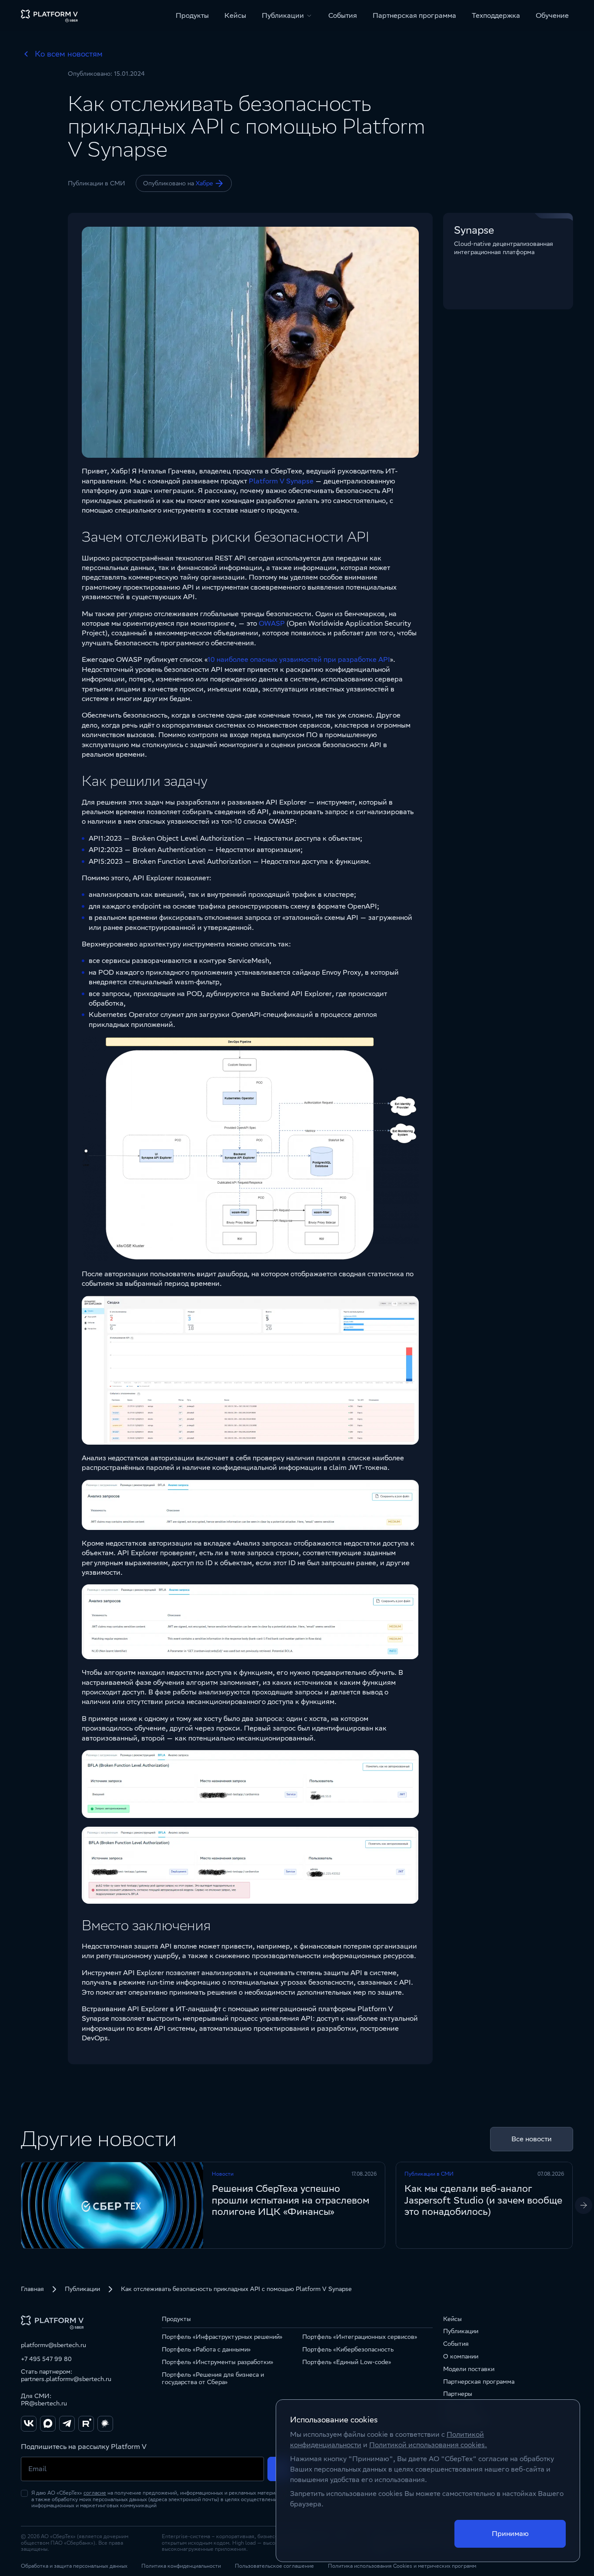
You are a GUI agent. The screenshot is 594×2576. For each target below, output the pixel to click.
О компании (461, 2356)
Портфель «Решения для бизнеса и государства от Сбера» (213, 2378)
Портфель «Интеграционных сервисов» (360, 2337)
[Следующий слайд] (584, 2205)
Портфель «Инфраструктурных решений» (222, 2337)
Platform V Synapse (281, 481)
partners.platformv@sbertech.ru (66, 2379)
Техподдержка (496, 15)
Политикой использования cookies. (428, 2445)
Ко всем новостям (69, 54)
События (343, 15)
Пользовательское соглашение (274, 2566)
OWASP (272, 623)
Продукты (192, 15)
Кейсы (235, 15)
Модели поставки (469, 2369)
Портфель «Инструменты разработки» (218, 2362)
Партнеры (458, 2394)
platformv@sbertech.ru (53, 2345)
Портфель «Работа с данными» (206, 2349)
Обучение (552, 15)
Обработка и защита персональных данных (74, 2566)
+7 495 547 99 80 (46, 2359)
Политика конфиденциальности (181, 2566)
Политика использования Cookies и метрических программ (402, 2566)
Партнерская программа (414, 15)
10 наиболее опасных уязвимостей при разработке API (299, 659)
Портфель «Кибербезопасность (348, 2349)
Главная (32, 2289)
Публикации (82, 2289)
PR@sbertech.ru (44, 2403)
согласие (95, 2493)
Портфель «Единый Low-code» (347, 2362)
